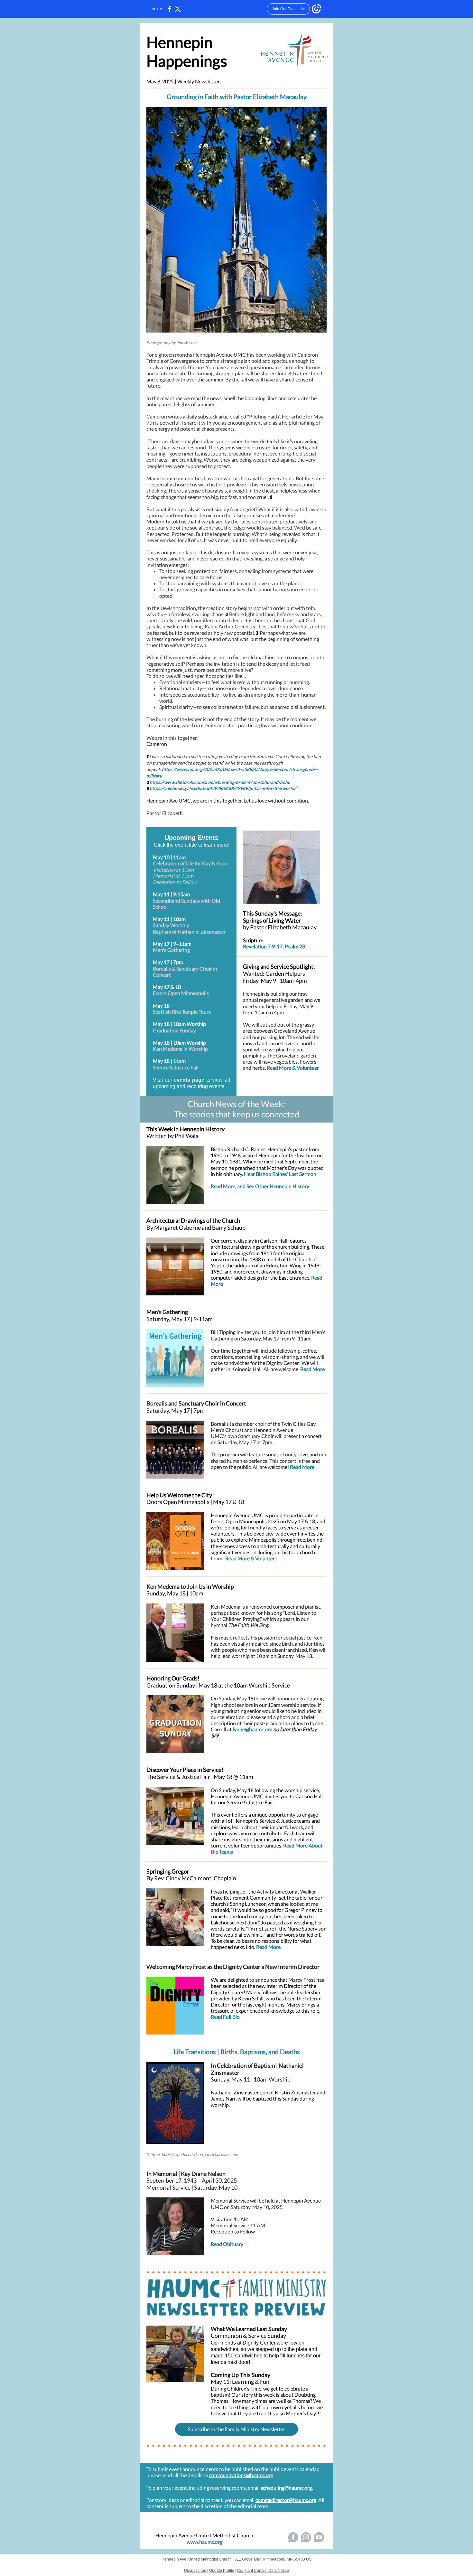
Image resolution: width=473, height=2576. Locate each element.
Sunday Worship (171, 925)
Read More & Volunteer (293, 1068)
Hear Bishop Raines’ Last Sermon (280, 1174)
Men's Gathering (171, 950)
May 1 (160, 1006)
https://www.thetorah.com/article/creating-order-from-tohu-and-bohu (220, 782)
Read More (312, 1369)
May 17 (161, 944)
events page (189, 1080)
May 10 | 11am (169, 857)
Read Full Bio (225, 2017)
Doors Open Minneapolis (181, 993)
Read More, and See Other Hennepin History (260, 1186)
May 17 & (163, 987)
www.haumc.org (204, 2542)
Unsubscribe (195, 2571)
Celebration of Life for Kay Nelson (190, 863)
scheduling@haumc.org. (287, 2488)
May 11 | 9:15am (171, 894)
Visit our (163, 1080)
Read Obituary (227, 2244)
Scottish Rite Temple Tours (182, 1012)
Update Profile (222, 2571)
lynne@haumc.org (252, 1729)
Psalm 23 (295, 946)
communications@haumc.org (241, 2475)
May (158, 1024)
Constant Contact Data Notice (263, 2571)
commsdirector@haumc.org (286, 2500)
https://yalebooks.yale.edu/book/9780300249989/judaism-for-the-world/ (223, 788)
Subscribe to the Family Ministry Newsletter (236, 2429)
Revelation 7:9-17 (263, 946)
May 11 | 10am (169, 919)
